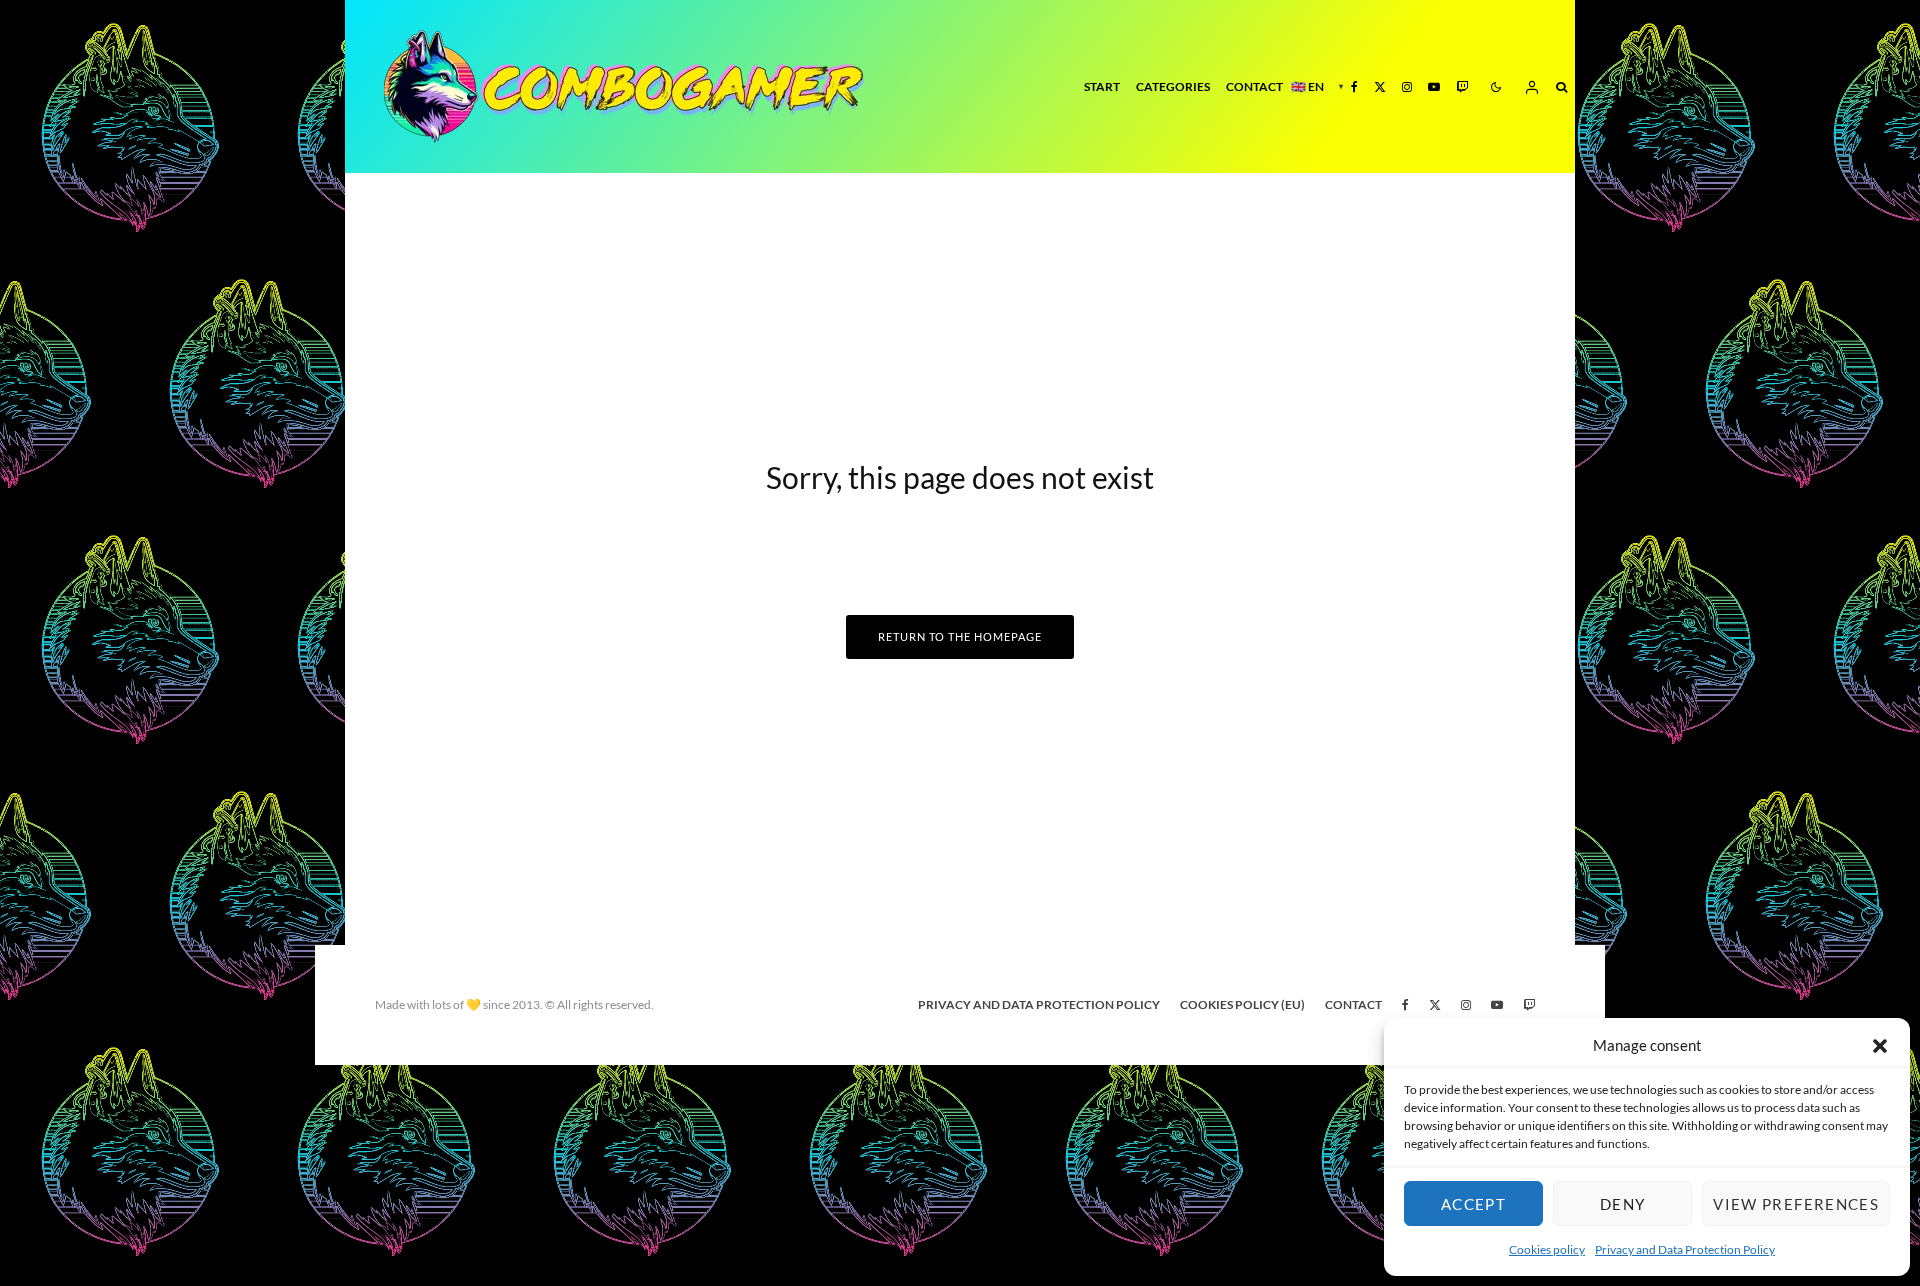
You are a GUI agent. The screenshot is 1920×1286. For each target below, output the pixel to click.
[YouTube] (1434, 86)
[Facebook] (1354, 86)
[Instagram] (1407, 86)
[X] (1380, 86)
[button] (1880, 1046)
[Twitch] (1462, 86)
